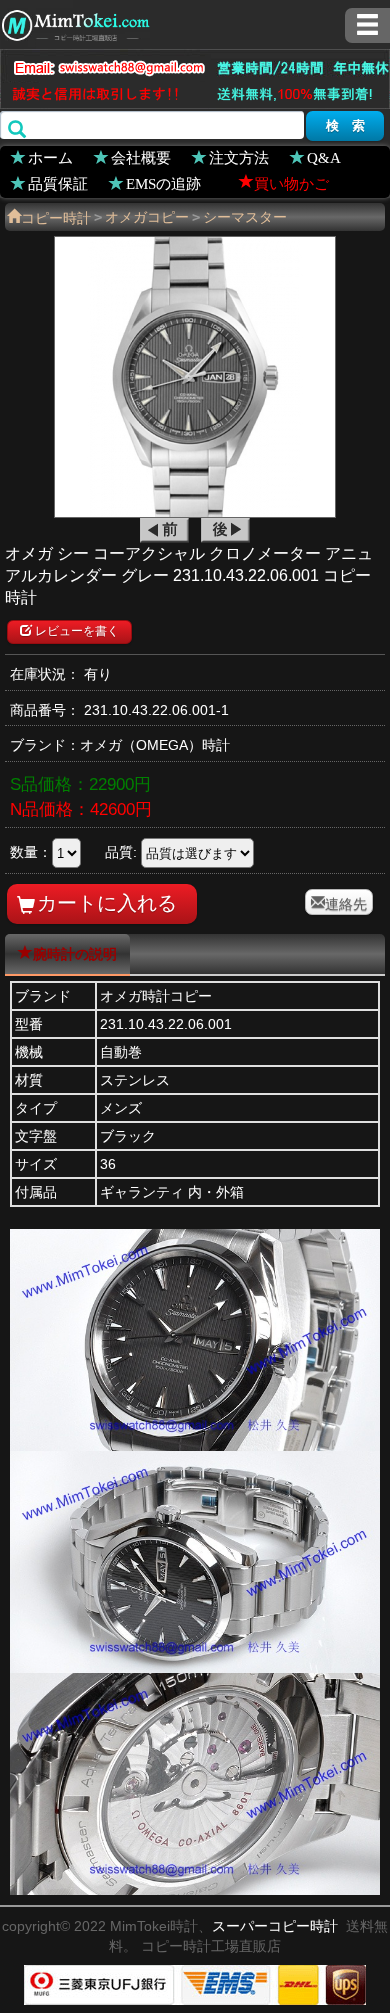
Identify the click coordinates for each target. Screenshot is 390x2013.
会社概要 (141, 156)
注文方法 (239, 156)
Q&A (324, 156)
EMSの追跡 (163, 182)
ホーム (50, 156)
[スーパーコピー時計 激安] (75, 23)
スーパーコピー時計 (275, 1926)
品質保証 (58, 182)
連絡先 (346, 902)
